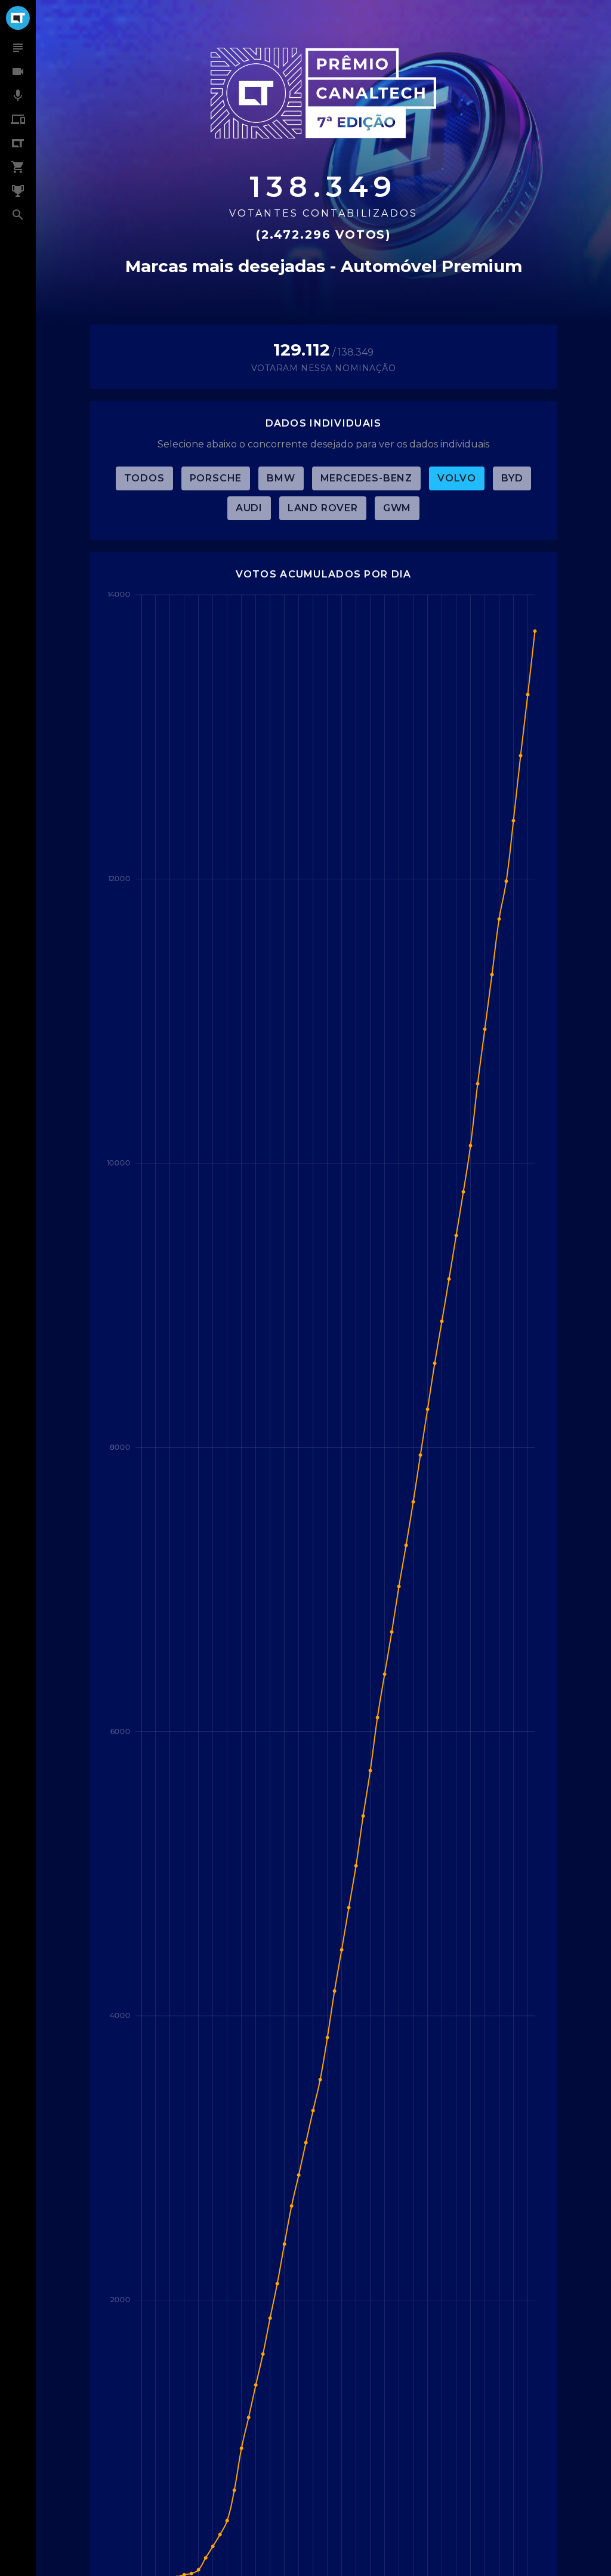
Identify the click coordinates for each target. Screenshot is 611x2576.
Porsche (216, 478)
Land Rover (323, 508)
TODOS (144, 478)
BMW (281, 478)
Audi (249, 508)
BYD (512, 478)
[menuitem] (18, 48)
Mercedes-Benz (366, 478)
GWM (397, 508)
